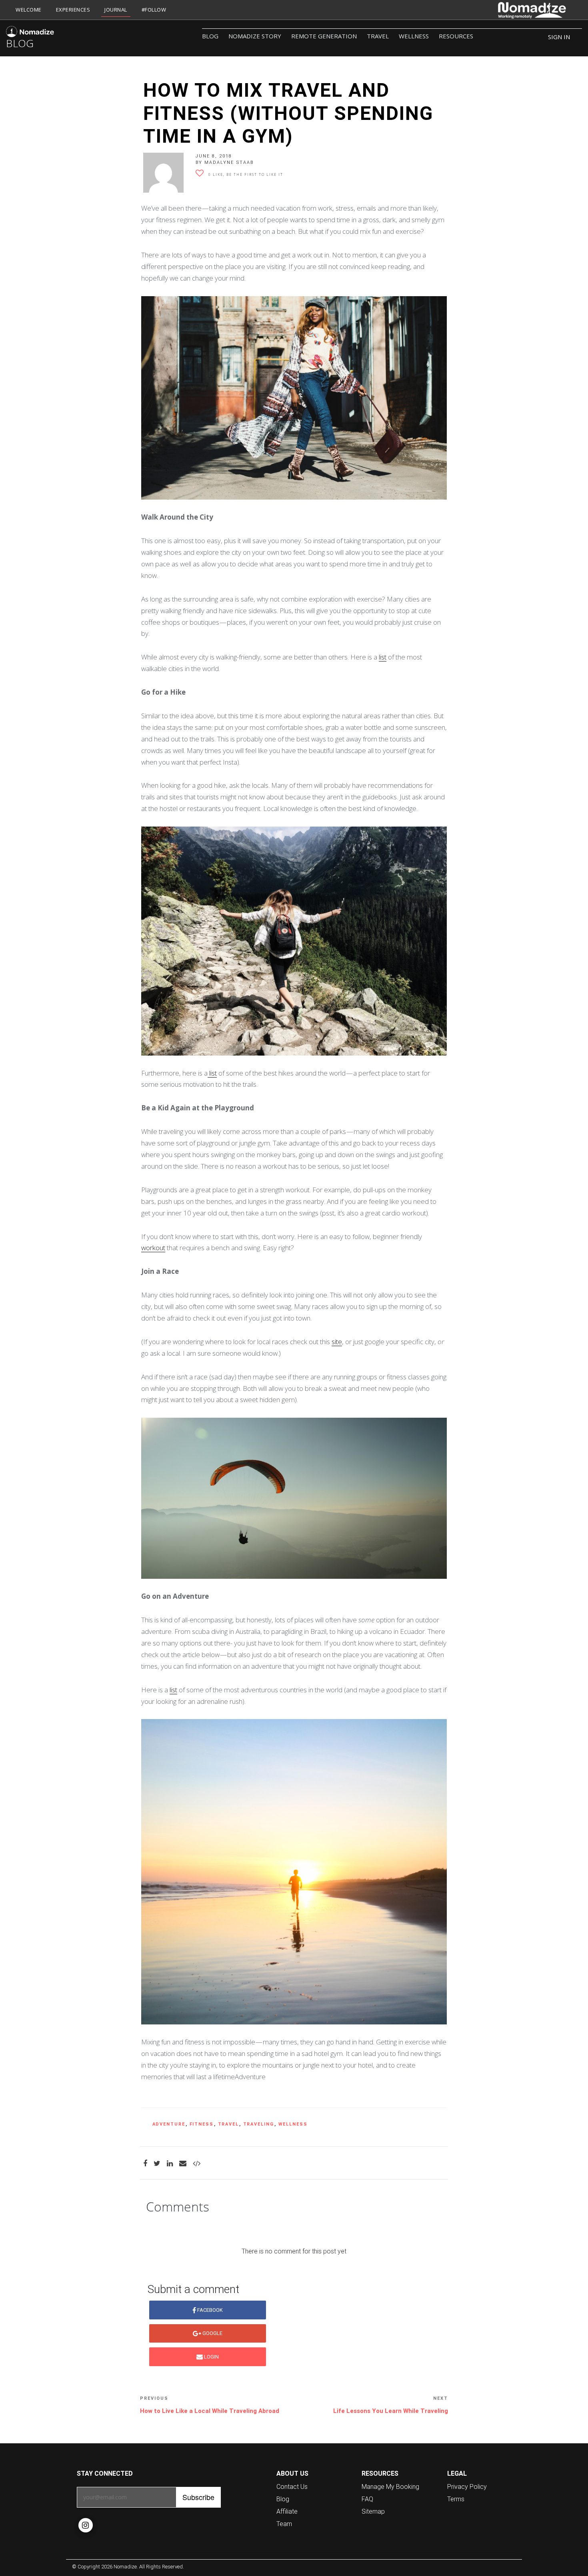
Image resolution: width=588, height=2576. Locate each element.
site (337, 1342)
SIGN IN (559, 37)
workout (153, 1248)
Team (284, 2524)
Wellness (414, 36)
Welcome (29, 10)
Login (211, 2357)
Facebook (209, 2310)
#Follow (154, 10)
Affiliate (287, 2511)
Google (212, 2333)
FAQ (367, 2499)
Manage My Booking (390, 2486)
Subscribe (198, 2497)
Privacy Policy (467, 2486)
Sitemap (373, 2511)
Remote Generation (324, 36)
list (383, 657)
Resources (456, 36)
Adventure (169, 2124)
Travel (378, 36)
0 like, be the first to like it (246, 174)
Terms (456, 2499)
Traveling (259, 2124)
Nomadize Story (255, 36)
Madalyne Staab (229, 162)
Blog (210, 36)
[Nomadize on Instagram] (86, 2525)
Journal (116, 10)
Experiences (73, 10)
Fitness (202, 2124)
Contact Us (292, 2486)
